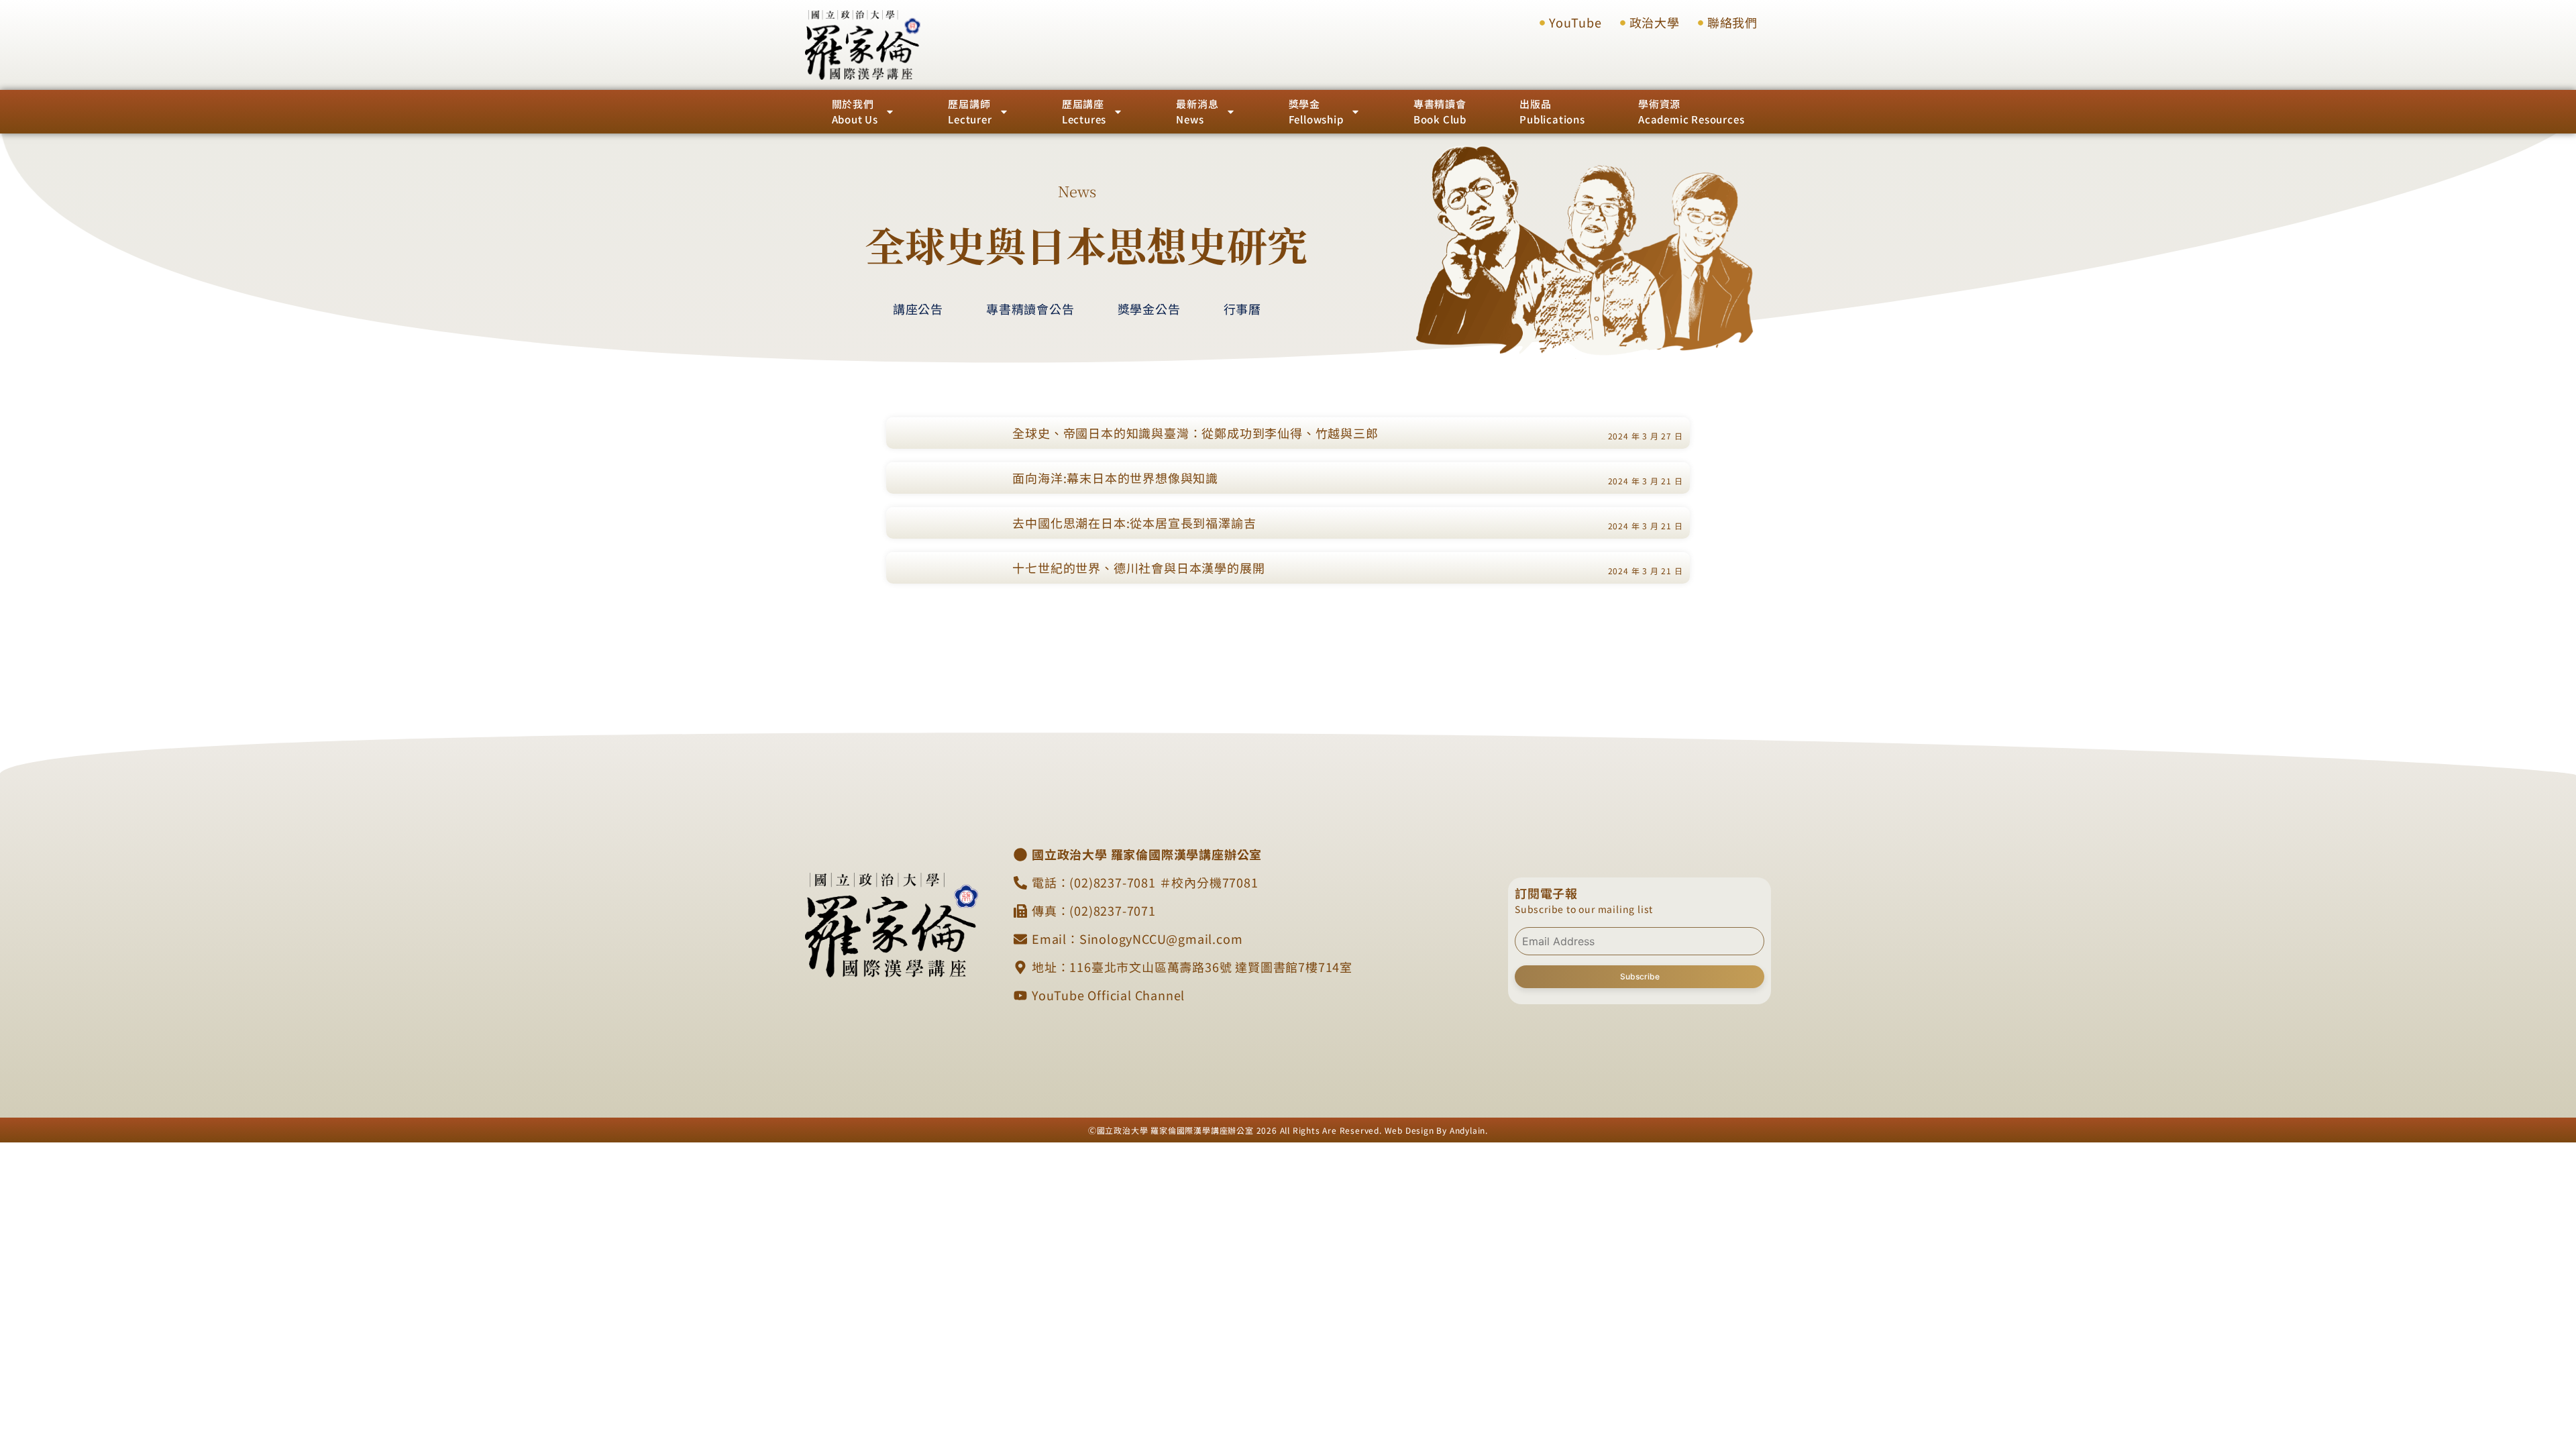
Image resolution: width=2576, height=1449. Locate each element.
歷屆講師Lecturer (970, 111)
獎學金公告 (1149, 309)
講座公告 (918, 309)
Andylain (1467, 1130)
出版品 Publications (1552, 111)
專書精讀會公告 (1030, 309)
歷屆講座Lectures (1084, 111)
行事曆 (1242, 309)
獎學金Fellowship (1316, 111)
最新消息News (1197, 111)
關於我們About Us (855, 111)
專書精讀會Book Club (1440, 111)
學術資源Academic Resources (1691, 111)
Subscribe (1640, 976)
